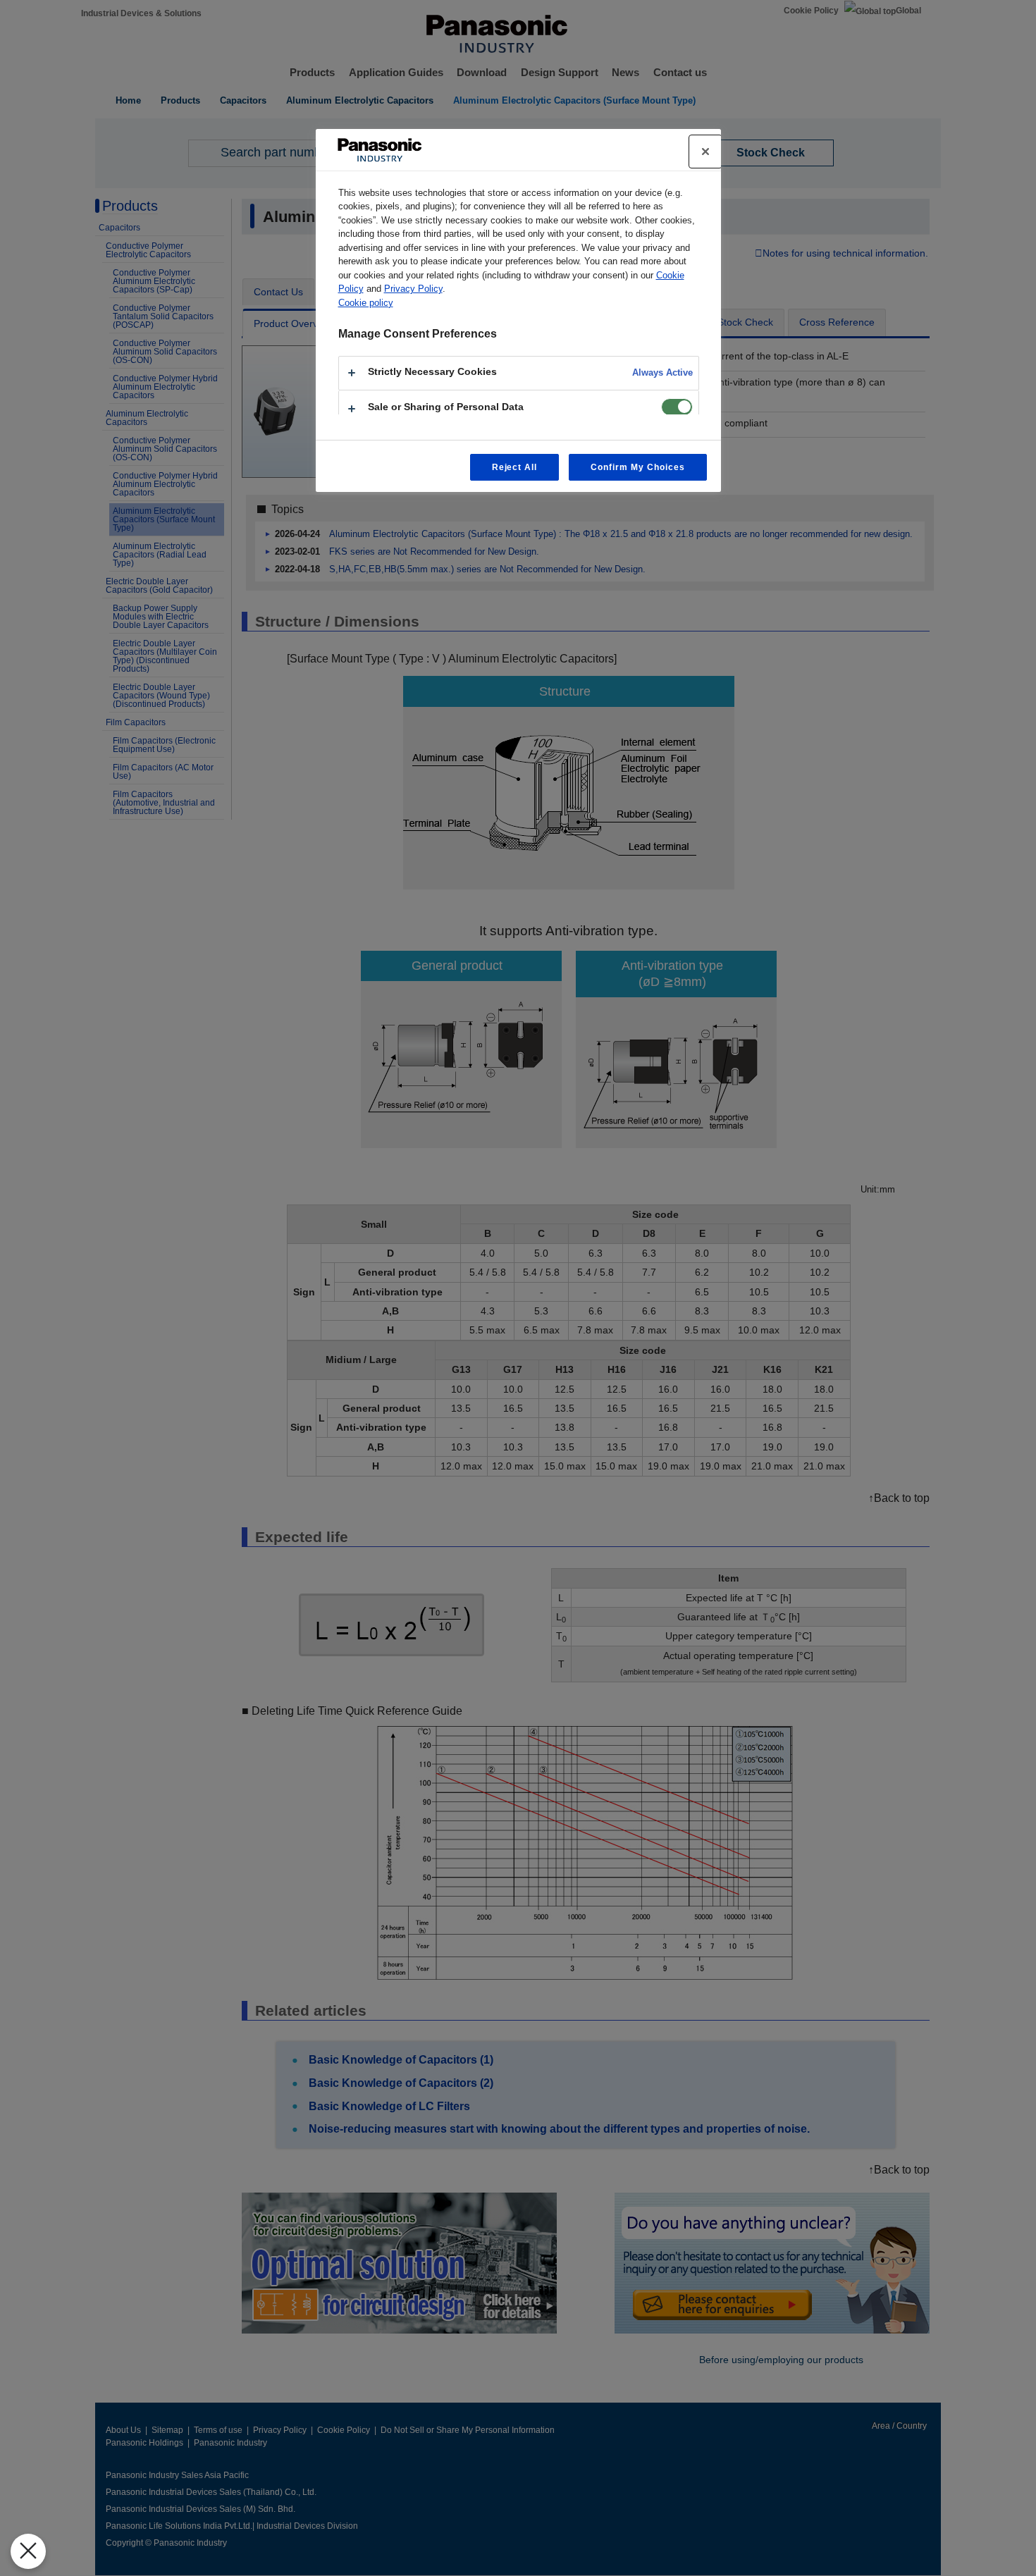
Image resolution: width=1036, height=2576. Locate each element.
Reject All (515, 467)
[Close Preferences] (28, 2551)
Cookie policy (366, 303)
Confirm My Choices (637, 467)
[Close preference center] (705, 152)
